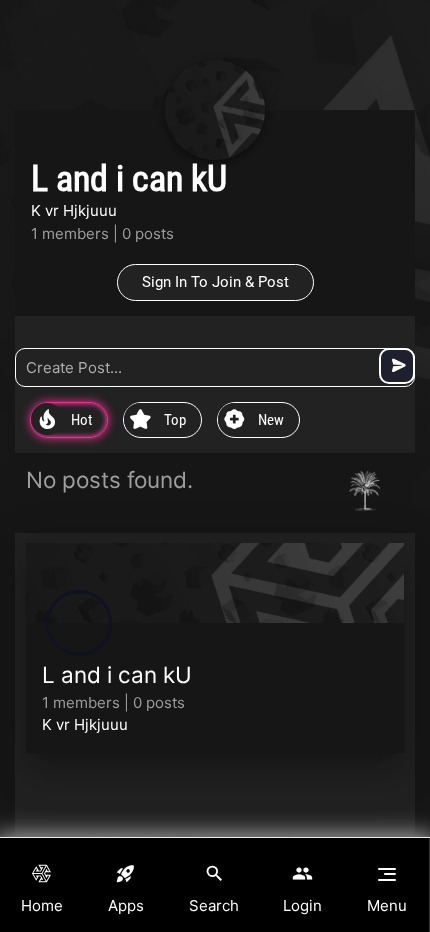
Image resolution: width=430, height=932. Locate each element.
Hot (65, 421)
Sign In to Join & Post (215, 282)
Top (158, 421)
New (254, 421)
